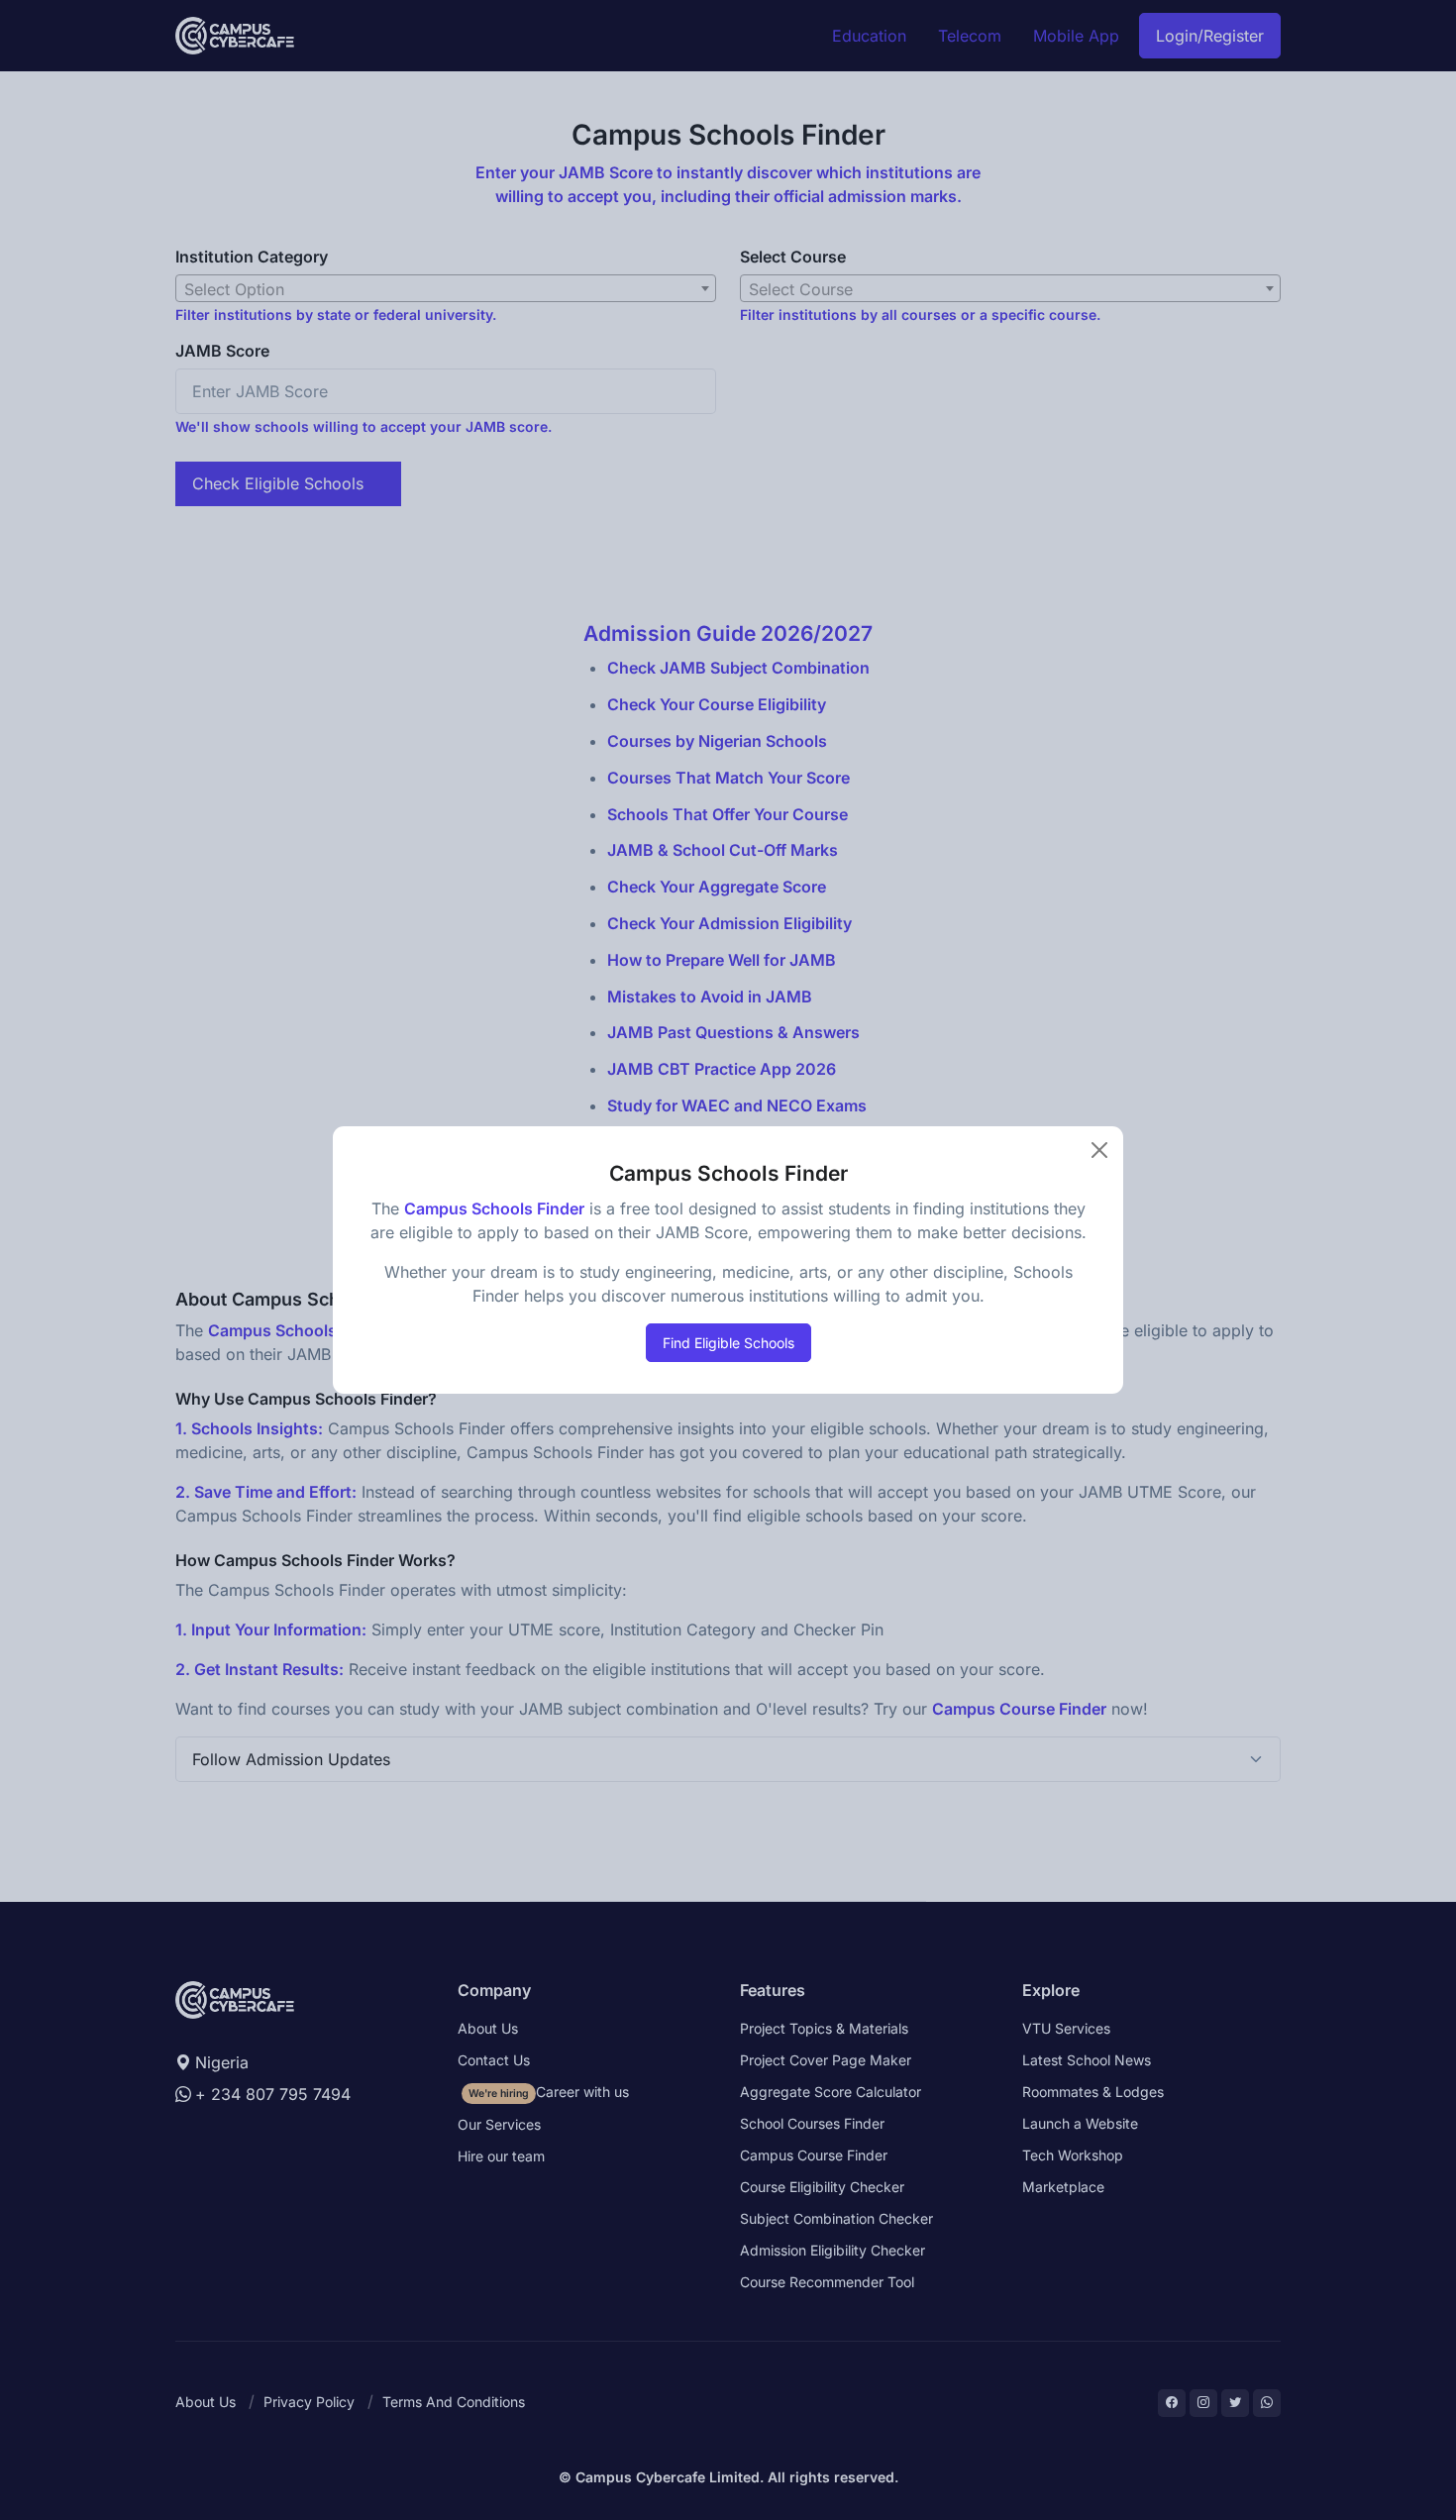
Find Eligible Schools (728, 1343)
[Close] (1099, 1150)
